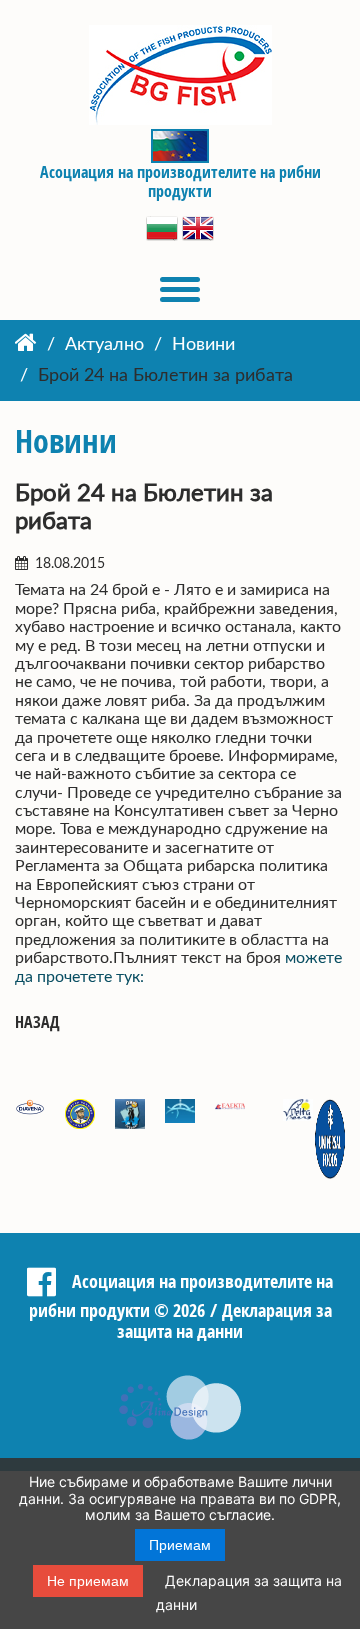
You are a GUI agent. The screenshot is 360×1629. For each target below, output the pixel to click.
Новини (203, 345)
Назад (37, 1022)
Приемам (180, 1545)
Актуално (104, 345)
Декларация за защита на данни (224, 1320)
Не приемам (88, 1581)
